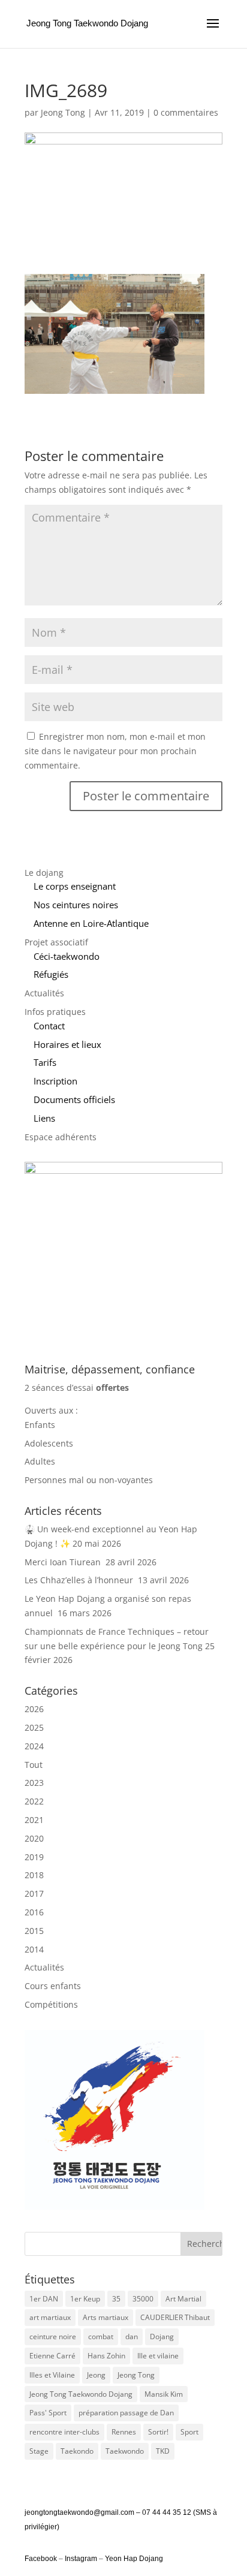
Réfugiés (51, 974)
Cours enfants (53, 1986)
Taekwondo (125, 2451)
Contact (49, 1026)
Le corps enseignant (75, 886)
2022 (34, 1801)
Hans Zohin (106, 2356)
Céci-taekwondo (67, 956)
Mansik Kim (164, 2394)
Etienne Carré (52, 2356)
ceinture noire (53, 2337)
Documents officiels (74, 1099)
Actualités (44, 993)
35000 (143, 2299)
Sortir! (158, 2432)
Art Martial (183, 2299)
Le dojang (44, 873)
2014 (34, 1949)
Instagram (81, 2559)
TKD (163, 2451)
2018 (34, 1875)
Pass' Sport (48, 2413)
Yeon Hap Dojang (134, 2559)
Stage (39, 2451)
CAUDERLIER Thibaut (175, 2317)
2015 (34, 1931)
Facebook (42, 2559)
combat (101, 2337)
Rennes (124, 2432)
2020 (34, 1838)
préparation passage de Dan (126, 2413)
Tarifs (45, 1062)
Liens (44, 1118)
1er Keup (85, 2299)
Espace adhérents (61, 1137)
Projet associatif (56, 942)
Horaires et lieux (67, 1044)
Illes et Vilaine (52, 2375)
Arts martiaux (106, 2317)
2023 (34, 1783)
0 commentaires (186, 112)
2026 (34, 1709)
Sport (189, 2432)
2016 (34, 1912)
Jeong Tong (63, 112)
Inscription (55, 1081)
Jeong (96, 2375)
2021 (34, 1820)
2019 (34, 1857)
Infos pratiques (55, 1012)
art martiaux (50, 2317)
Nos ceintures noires (76, 905)
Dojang (162, 2337)
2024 (34, 1746)
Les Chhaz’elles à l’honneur (80, 1580)
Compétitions (51, 2004)
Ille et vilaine (158, 2356)
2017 (34, 1893)
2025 (34, 1727)
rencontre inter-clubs (64, 2432)
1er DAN (44, 2299)
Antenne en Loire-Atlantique (91, 923)
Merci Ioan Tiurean (64, 1562)
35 (116, 2299)
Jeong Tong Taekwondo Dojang (81, 2394)
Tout (34, 1765)
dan (132, 2337)
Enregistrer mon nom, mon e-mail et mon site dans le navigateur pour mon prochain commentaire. (115, 751)
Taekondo (77, 2451)
